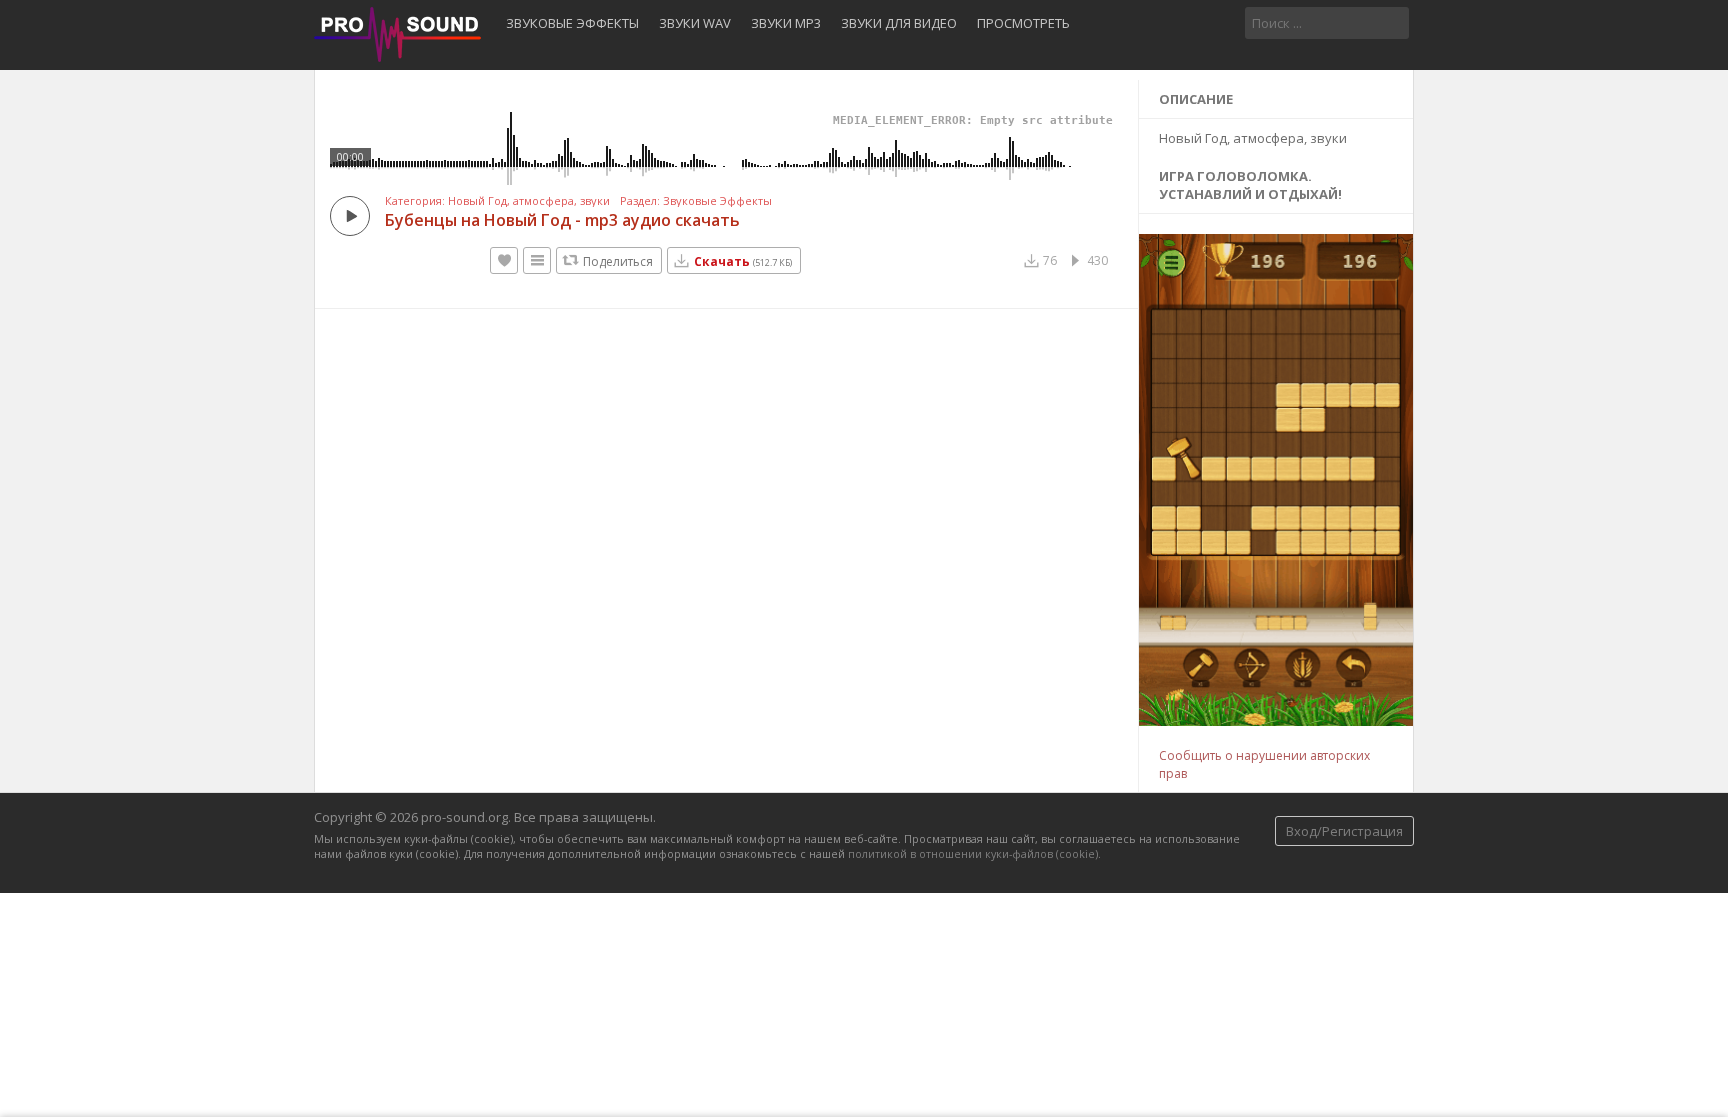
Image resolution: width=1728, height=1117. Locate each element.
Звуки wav (695, 23)
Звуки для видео (899, 23)
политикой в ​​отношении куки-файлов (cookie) (973, 853)
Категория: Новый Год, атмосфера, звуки (497, 201)
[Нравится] (504, 260)
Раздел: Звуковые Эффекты (696, 201)
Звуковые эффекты (572, 23)
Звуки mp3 (786, 23)
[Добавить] (537, 260)
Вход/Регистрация (1344, 831)
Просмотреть (1023, 23)
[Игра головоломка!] (1277, 721)
